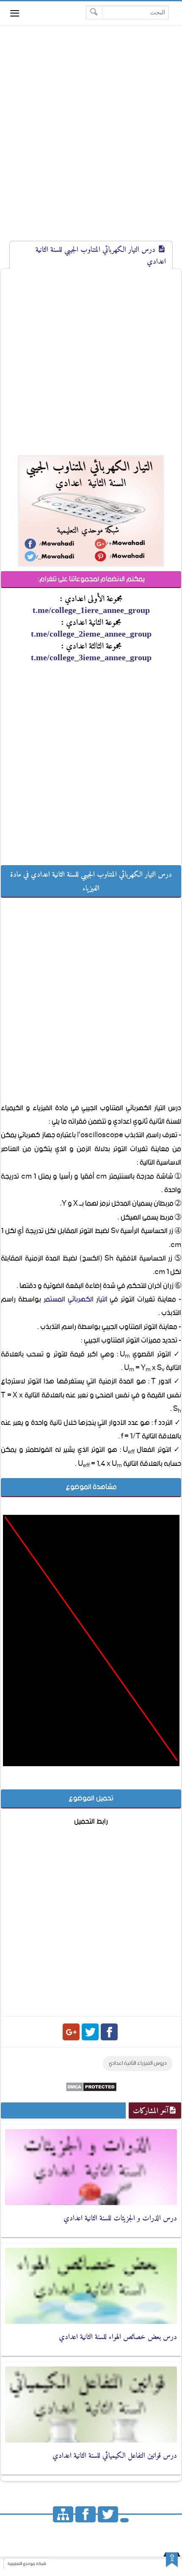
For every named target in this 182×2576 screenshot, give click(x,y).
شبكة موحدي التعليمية (27, 2564)
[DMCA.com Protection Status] (91, 2090)
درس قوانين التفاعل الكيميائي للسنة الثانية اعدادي (115, 2455)
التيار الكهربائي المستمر (76, 1299)
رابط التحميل (91, 1822)
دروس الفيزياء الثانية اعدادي (138, 2063)
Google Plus (71, 2032)
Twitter (90, 2032)
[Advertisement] (91, 141)
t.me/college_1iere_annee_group (91, 610)
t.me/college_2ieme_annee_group (91, 634)
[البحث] (94, 12)
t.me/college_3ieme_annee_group (91, 657)
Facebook (109, 2032)
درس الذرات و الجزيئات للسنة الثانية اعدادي (120, 2218)
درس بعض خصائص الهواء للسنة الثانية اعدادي (118, 2336)
